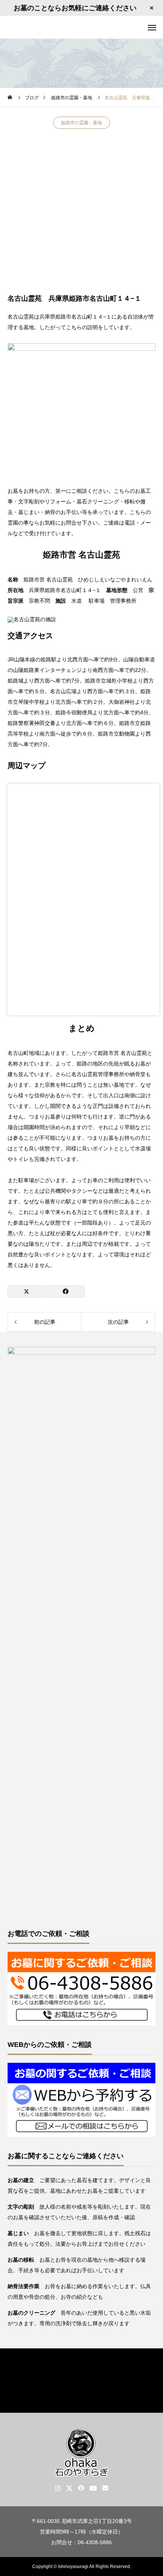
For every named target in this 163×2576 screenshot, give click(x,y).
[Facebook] (81, 2488)
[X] (70, 2488)
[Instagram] (58, 2488)
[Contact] (106, 2488)
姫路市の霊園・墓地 (81, 123)
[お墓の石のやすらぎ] (82, 27)
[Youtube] (93, 2488)
